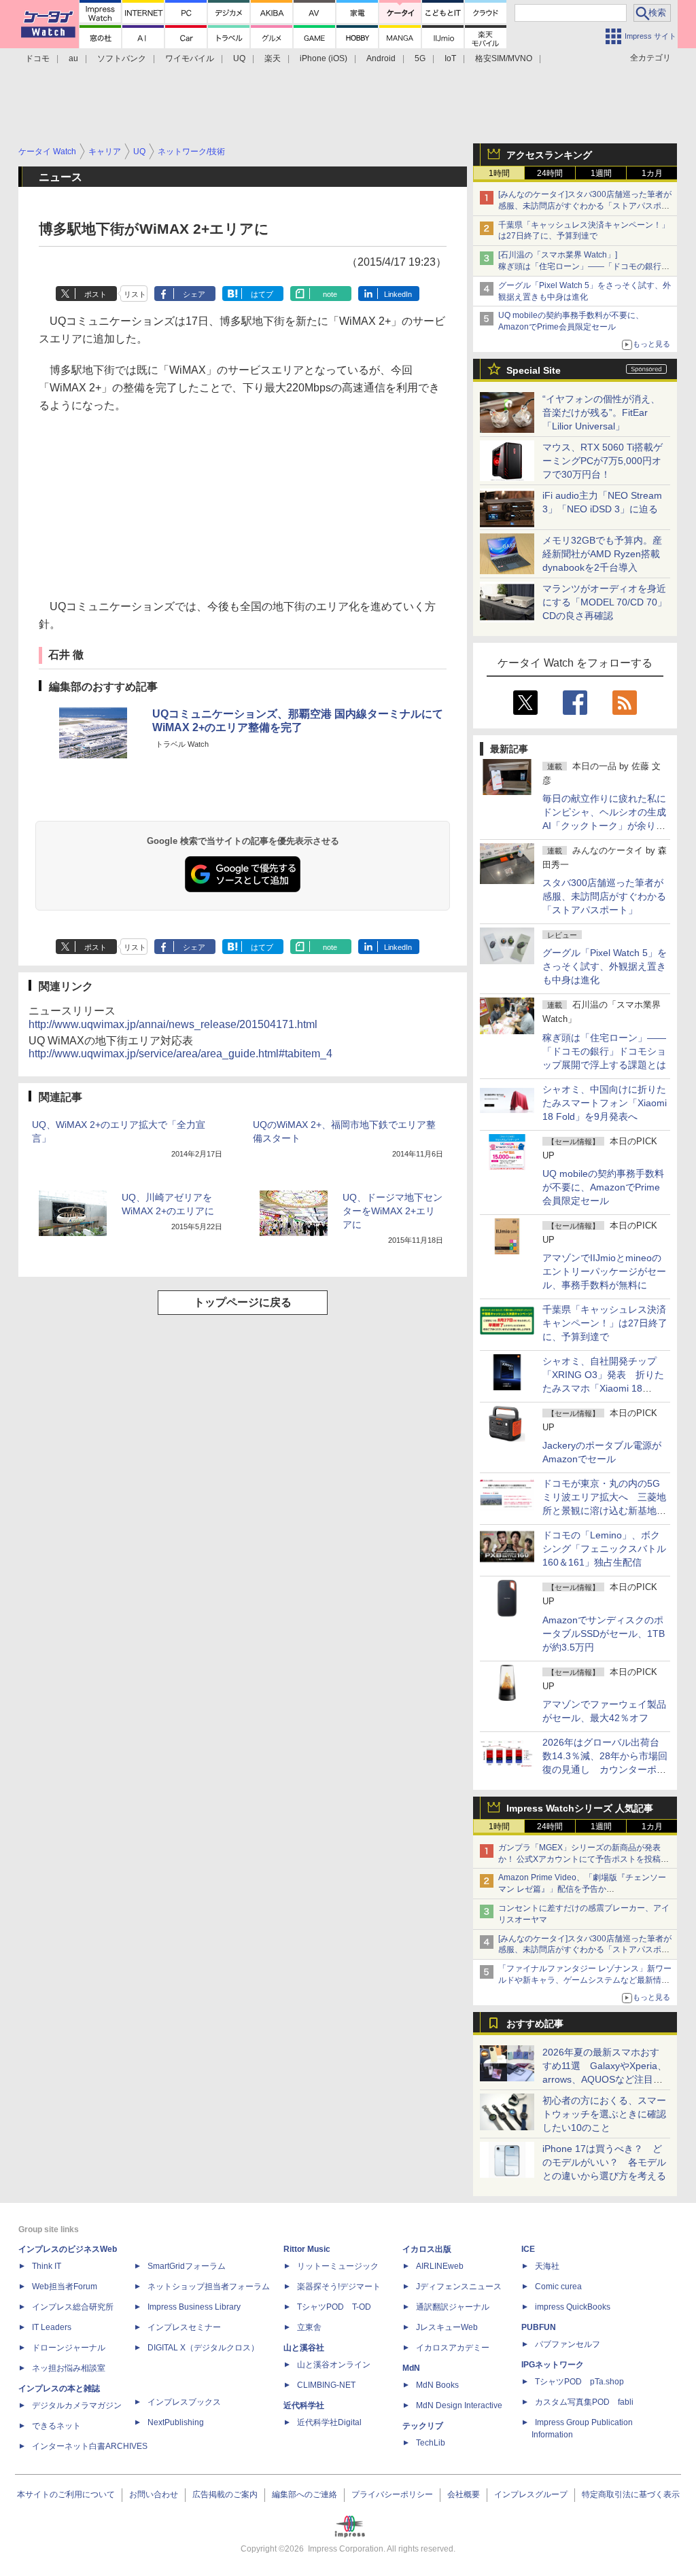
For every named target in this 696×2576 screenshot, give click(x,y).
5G (420, 58)
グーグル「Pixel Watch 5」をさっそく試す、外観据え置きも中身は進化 (605, 966)
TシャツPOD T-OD (334, 2307)
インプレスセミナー (184, 2327)
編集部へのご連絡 (304, 2494)
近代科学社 (304, 2405)
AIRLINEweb (440, 2266)
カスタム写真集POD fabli (584, 2402)
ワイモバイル (190, 58)
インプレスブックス (184, 2402)
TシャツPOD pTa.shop (579, 2382)
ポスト (95, 294)
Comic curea (558, 2287)
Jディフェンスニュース (459, 2287)
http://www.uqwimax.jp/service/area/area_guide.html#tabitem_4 (180, 1054)
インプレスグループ (531, 2494)
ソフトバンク (122, 58)
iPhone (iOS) (324, 58)
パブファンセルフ (568, 2344)
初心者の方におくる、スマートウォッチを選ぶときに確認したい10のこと (604, 2114)
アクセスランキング (549, 155)
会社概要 (464, 2494)
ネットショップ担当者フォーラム (209, 2287)
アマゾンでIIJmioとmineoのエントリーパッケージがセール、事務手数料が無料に (604, 1271)
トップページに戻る (243, 1302)
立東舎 (309, 2327)
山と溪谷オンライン (334, 2365)
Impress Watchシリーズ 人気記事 (580, 1808)
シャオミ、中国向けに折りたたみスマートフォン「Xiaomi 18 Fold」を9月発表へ (605, 1103)
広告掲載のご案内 (225, 2494)
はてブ (262, 294)
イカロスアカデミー (453, 2348)
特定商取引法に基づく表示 (631, 2494)
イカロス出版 (427, 2249)
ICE (528, 2249)
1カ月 (652, 173)
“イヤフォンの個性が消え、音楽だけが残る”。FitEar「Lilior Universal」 (601, 412)
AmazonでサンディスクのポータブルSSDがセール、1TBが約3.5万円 (604, 1634)
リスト (135, 294)
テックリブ (423, 2426)
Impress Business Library (194, 2307)
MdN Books (437, 2385)
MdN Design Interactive (459, 2405)
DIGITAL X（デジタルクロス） (203, 2348)
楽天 (273, 58)
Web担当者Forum (65, 2287)
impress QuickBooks (573, 2307)
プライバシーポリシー (392, 2494)
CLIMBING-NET (326, 2385)
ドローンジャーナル (69, 2348)
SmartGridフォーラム (187, 2266)
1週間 (601, 173)
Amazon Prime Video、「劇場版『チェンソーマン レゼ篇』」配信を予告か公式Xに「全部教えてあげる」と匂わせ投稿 (582, 1889)
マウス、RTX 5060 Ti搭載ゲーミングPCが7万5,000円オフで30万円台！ (603, 461)
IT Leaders (52, 2327)
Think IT (47, 2266)
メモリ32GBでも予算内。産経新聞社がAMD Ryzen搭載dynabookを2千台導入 (602, 554)
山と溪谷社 (304, 2348)
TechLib (431, 2443)
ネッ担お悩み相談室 (69, 2368)
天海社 (547, 2266)
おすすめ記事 (535, 2024)
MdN (411, 2368)
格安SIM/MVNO (504, 58)
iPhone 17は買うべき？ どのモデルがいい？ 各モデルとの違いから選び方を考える (604, 2162)
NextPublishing (176, 2422)
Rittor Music (307, 2249)
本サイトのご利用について (66, 2494)
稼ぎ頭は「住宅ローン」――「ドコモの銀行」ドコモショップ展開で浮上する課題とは (604, 1051)
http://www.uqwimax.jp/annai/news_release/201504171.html (173, 1024)
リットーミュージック (338, 2266)
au (73, 58)
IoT (450, 58)
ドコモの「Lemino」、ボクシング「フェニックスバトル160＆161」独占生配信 (604, 1549)
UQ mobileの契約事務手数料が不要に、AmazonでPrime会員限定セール (603, 1187)
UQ (239, 58)
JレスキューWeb (447, 2327)
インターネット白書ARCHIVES (90, 2446)
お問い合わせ (154, 2494)
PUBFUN (539, 2327)
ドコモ (37, 58)
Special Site (534, 370)
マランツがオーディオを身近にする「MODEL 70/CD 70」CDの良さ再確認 (605, 602)
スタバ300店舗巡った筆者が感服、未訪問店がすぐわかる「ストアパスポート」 (604, 896)
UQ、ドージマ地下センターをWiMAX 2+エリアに (393, 1211)
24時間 (550, 173)
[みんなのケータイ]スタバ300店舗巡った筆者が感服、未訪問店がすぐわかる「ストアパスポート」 (585, 206)
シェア (194, 294)
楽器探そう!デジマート (339, 2287)
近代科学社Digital (329, 2422)
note (330, 294)
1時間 (499, 173)
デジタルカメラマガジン (77, 2405)
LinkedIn (398, 294)
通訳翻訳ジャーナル (453, 2307)
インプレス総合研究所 (73, 2307)
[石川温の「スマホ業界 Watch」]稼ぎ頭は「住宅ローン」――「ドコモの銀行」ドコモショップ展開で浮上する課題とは (584, 266)
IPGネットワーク (553, 2365)
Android (381, 58)
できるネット (56, 2426)
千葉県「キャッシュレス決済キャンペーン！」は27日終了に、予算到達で (605, 1323)
